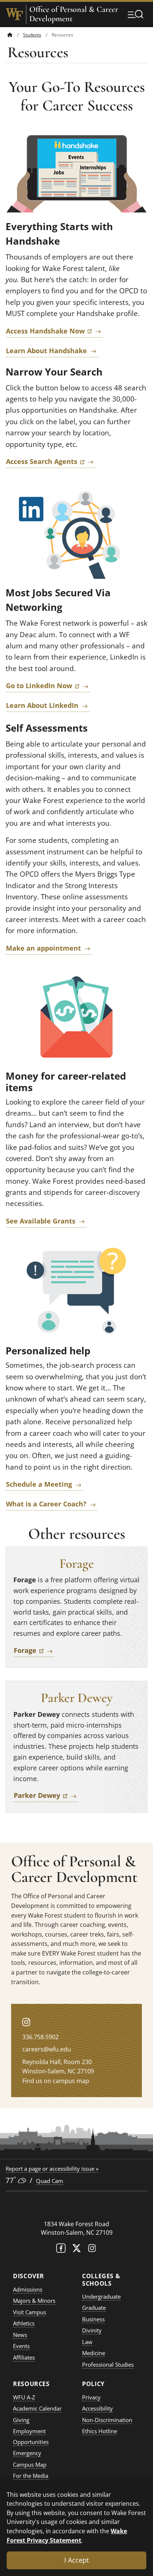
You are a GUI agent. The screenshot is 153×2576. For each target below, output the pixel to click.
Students (32, 35)
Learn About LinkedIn (42, 705)
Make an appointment (43, 948)
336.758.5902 (40, 2037)
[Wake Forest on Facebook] (61, 2250)
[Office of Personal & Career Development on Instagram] (26, 2022)
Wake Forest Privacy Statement (67, 2535)
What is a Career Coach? (46, 1504)
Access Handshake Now (55, 331)
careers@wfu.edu (47, 2049)
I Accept (76, 2560)
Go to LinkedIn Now (48, 685)
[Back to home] (10, 35)
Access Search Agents (51, 461)
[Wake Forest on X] (76, 2250)
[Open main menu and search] (136, 14)
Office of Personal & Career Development (74, 14)
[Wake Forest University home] (14, 14)
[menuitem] (15, 35)
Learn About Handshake (46, 351)
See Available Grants (41, 1221)
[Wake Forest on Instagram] (92, 2250)
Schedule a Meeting (39, 1484)
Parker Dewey (46, 1795)
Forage (34, 1650)
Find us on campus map (56, 2081)
